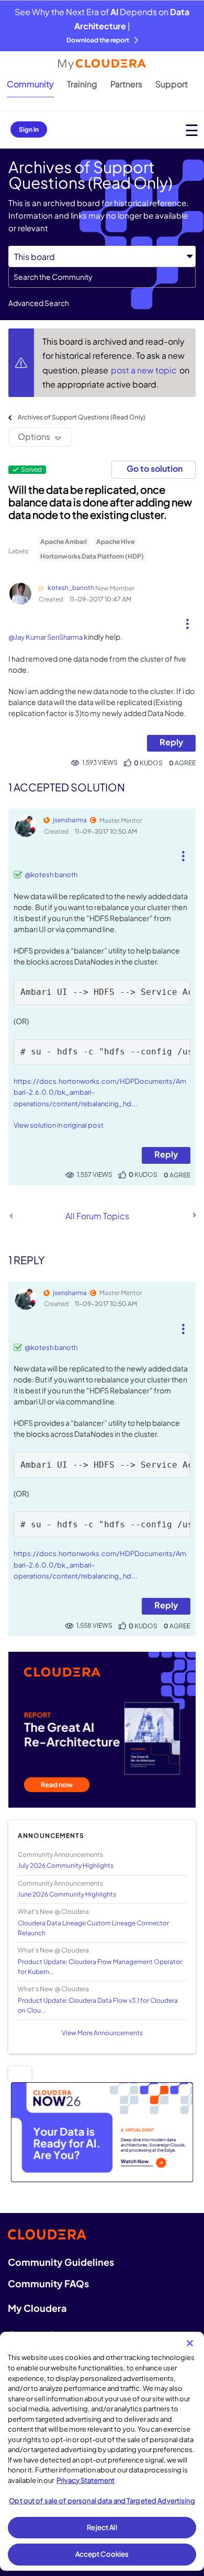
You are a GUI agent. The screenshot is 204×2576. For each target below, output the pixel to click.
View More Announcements (102, 2033)
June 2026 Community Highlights (67, 1894)
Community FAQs (48, 2283)
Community (30, 84)
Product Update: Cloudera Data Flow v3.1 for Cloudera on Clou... (98, 2005)
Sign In (29, 129)
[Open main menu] (192, 130)
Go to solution (155, 468)
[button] (188, 620)
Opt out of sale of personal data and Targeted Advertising (102, 2501)
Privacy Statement (86, 2480)
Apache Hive (115, 542)
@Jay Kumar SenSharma (46, 637)
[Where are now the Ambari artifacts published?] (194, 1215)
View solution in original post (59, 1125)
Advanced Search (39, 303)
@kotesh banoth (51, 875)
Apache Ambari (64, 542)
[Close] (190, 2343)
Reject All (102, 2527)
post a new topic (145, 370)
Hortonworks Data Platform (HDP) (92, 556)
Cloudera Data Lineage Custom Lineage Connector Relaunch (93, 1928)
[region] (102, 2451)
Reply (171, 742)
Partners (126, 84)
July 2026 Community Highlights (66, 1865)
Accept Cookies (102, 2554)
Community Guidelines (61, 2262)
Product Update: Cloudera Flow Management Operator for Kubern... (100, 1967)
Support (172, 84)
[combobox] (102, 277)
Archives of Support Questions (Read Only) (82, 417)
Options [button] (34, 436)
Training (82, 84)
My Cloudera (37, 2308)
